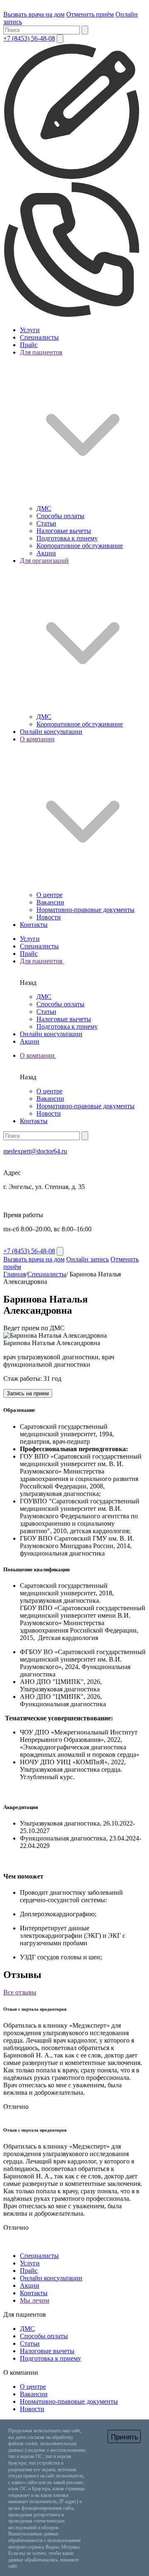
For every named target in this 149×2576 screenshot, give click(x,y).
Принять (125, 2437)
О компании (38, 1055)
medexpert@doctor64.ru (35, 1151)
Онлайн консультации (51, 732)
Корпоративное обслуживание (80, 546)
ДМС (44, 508)
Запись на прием (28, 1393)
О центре (49, 895)
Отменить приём (90, 14)
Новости (49, 917)
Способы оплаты (60, 516)
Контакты (34, 925)
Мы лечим (35, 2300)
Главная (14, 1274)
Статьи (46, 523)
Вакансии (50, 902)
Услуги (30, 330)
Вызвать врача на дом (34, 14)
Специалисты (39, 337)
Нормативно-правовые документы (85, 910)
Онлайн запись (88, 1259)
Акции (46, 553)
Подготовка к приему (67, 538)
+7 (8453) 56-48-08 (29, 38)
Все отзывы (20, 1992)
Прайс (29, 345)
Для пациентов (42, 961)
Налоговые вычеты (64, 531)
